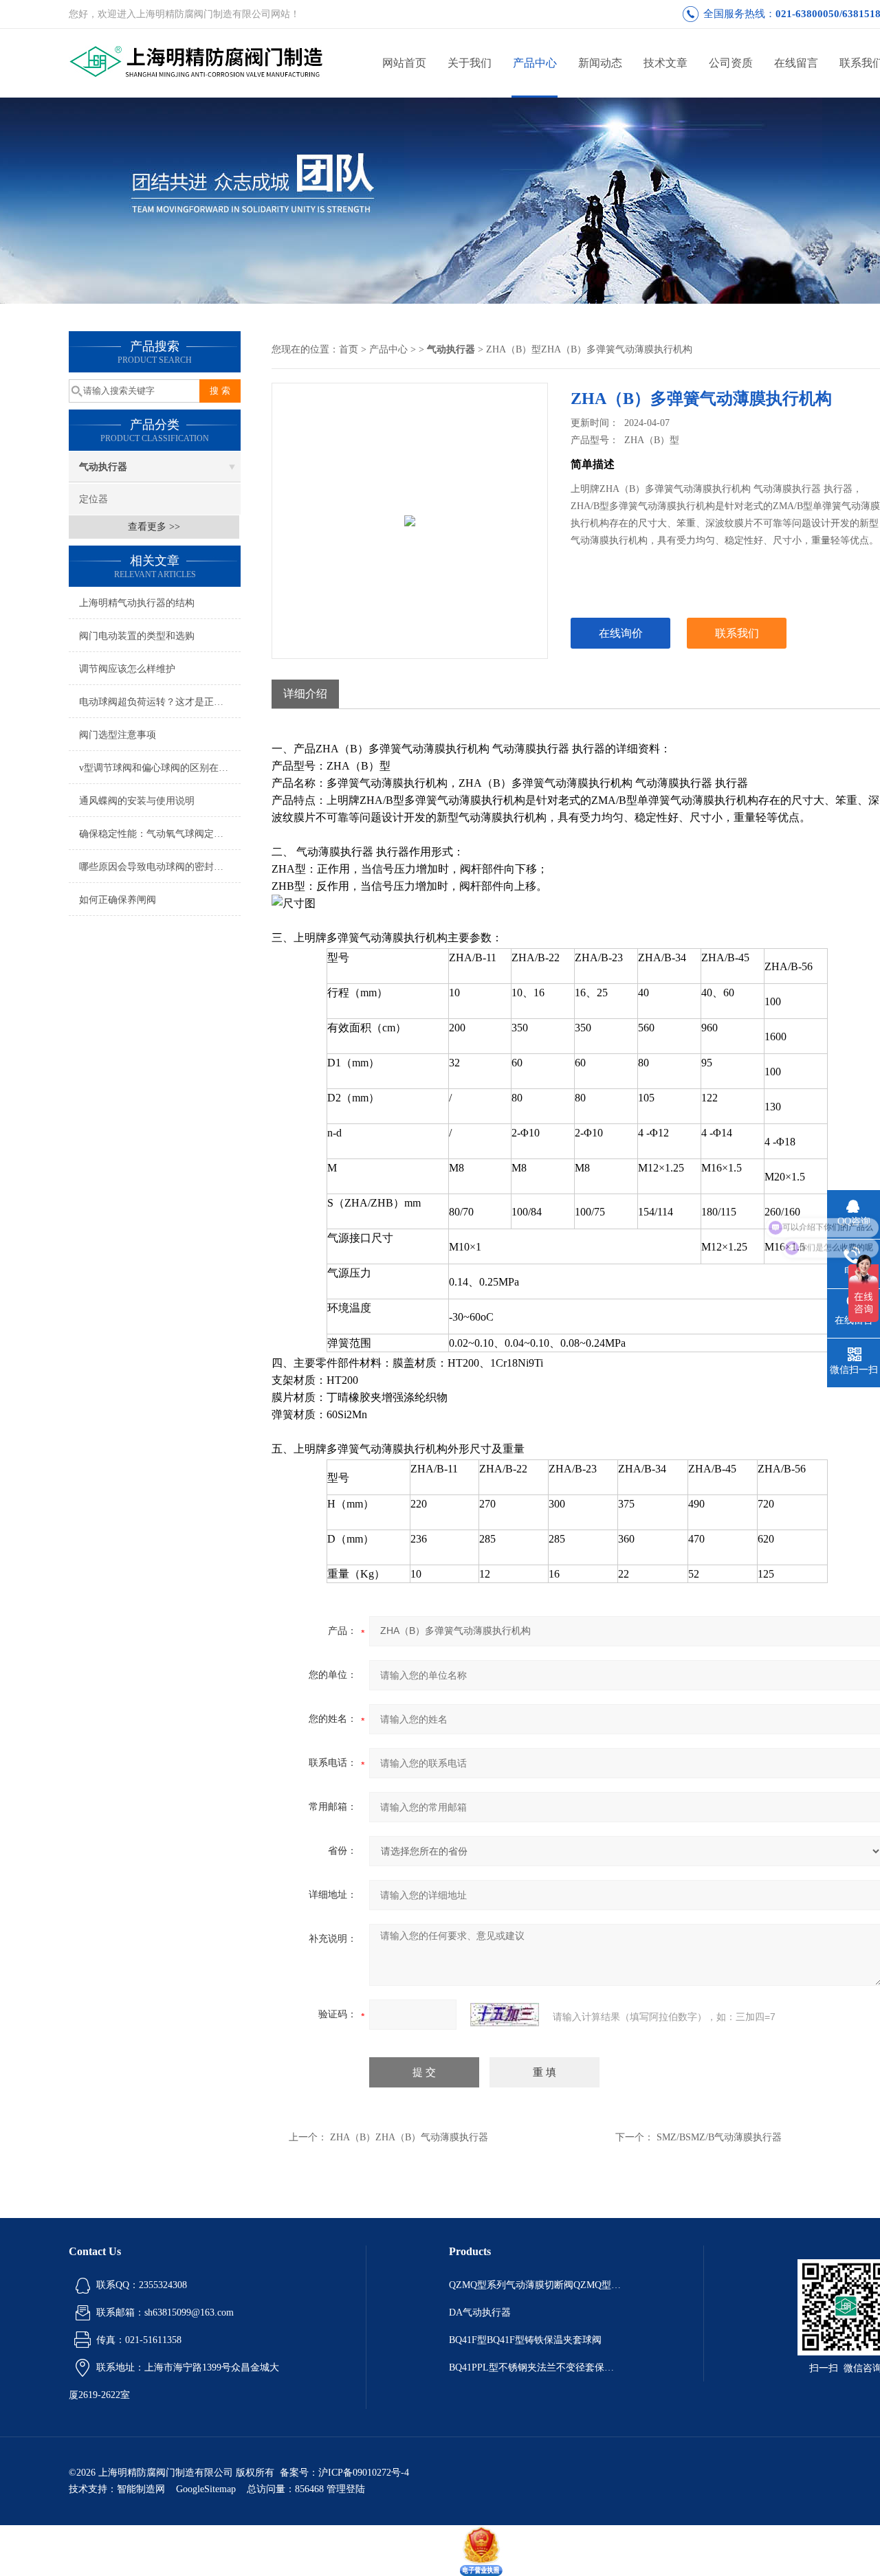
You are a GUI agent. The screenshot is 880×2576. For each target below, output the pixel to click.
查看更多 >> (154, 527)
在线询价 (621, 633)
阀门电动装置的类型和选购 (137, 636)
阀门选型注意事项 (118, 735)
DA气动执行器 (480, 2312)
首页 (349, 349)
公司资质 (731, 63)
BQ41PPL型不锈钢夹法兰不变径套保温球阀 (535, 2367)
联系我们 (737, 633)
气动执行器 (103, 467)
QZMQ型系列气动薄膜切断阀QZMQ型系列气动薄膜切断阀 (535, 2285)
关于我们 (470, 63)
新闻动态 (600, 63)
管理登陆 (346, 2489)
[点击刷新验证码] (505, 2015)
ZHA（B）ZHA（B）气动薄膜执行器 (409, 2137)
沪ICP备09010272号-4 (364, 2473)
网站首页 (404, 63)
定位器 (93, 499)
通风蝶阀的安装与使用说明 (137, 801)
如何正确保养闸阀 (118, 900)
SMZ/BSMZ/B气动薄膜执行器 (719, 2137)
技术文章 (665, 63)
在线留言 (796, 63)
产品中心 (535, 63)
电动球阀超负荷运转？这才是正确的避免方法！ (160, 702)
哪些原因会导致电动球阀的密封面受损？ (160, 867)
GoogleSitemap (206, 2489)
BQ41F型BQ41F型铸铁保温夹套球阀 (525, 2340)
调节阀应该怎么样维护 (127, 669)
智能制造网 (141, 2489)
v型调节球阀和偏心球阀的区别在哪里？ (160, 768)
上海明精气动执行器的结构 (137, 603)
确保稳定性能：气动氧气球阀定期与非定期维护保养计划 (160, 834)
